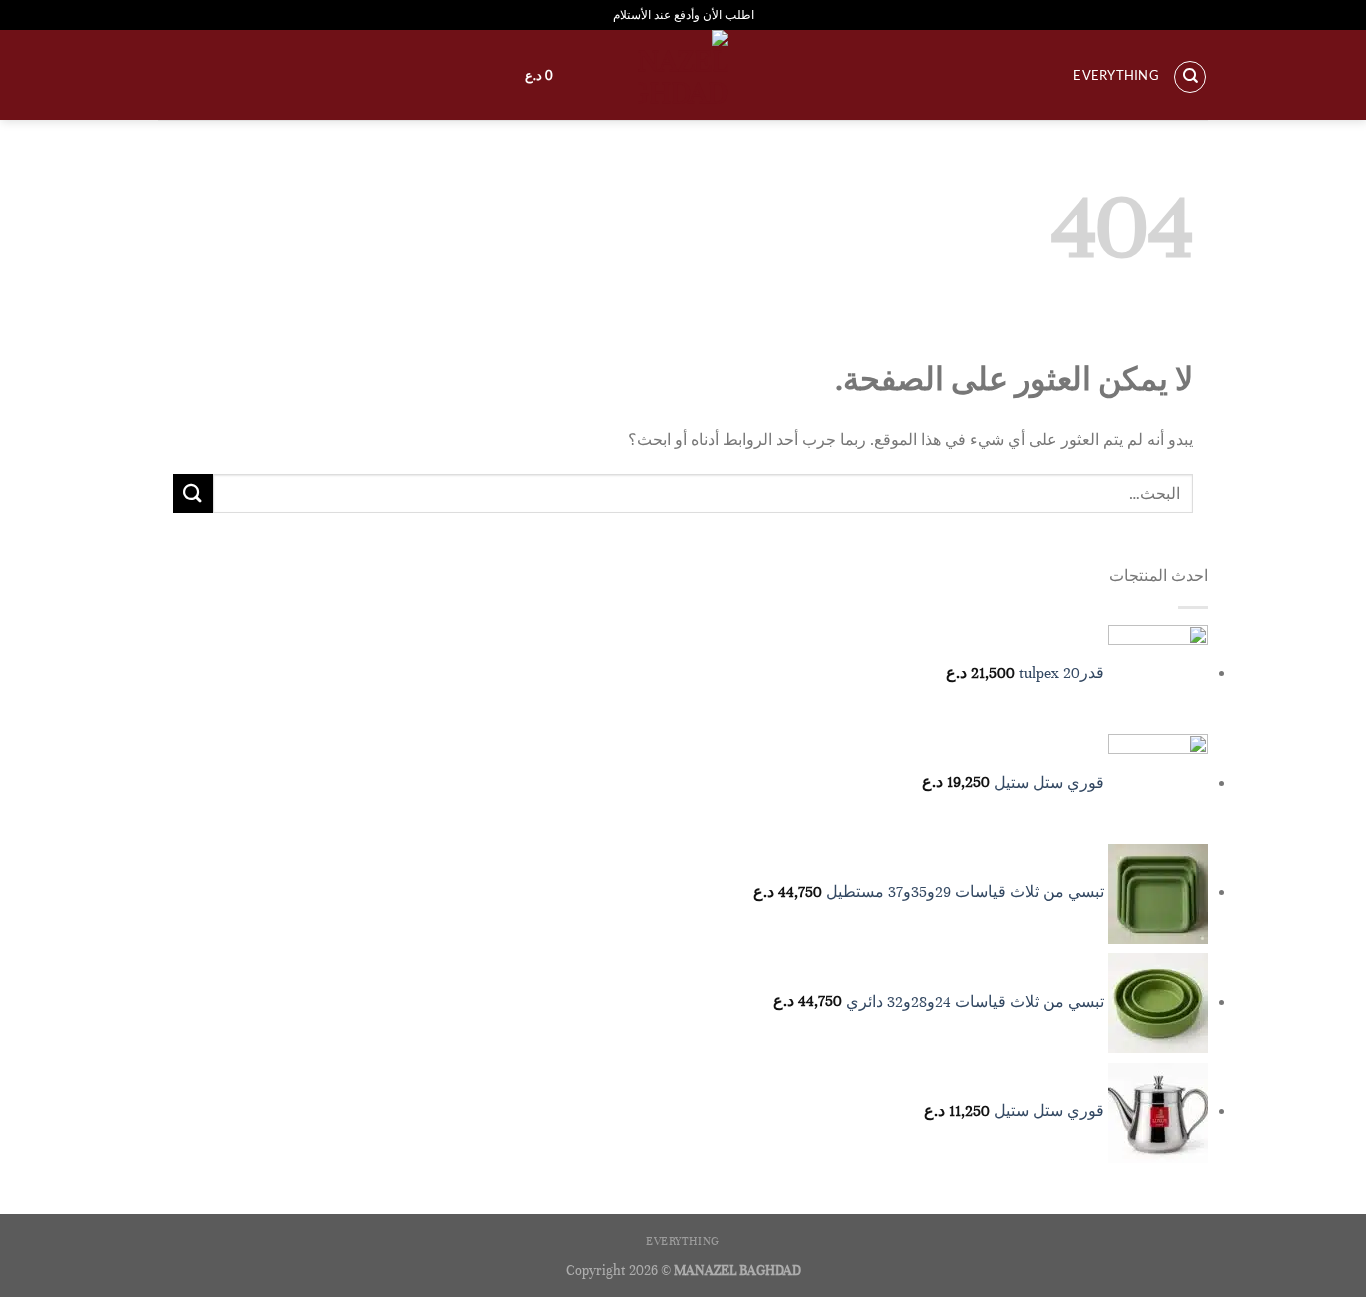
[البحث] (1190, 77)
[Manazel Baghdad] (683, 75)
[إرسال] (193, 493)
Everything (1116, 75)
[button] (529, 75)
